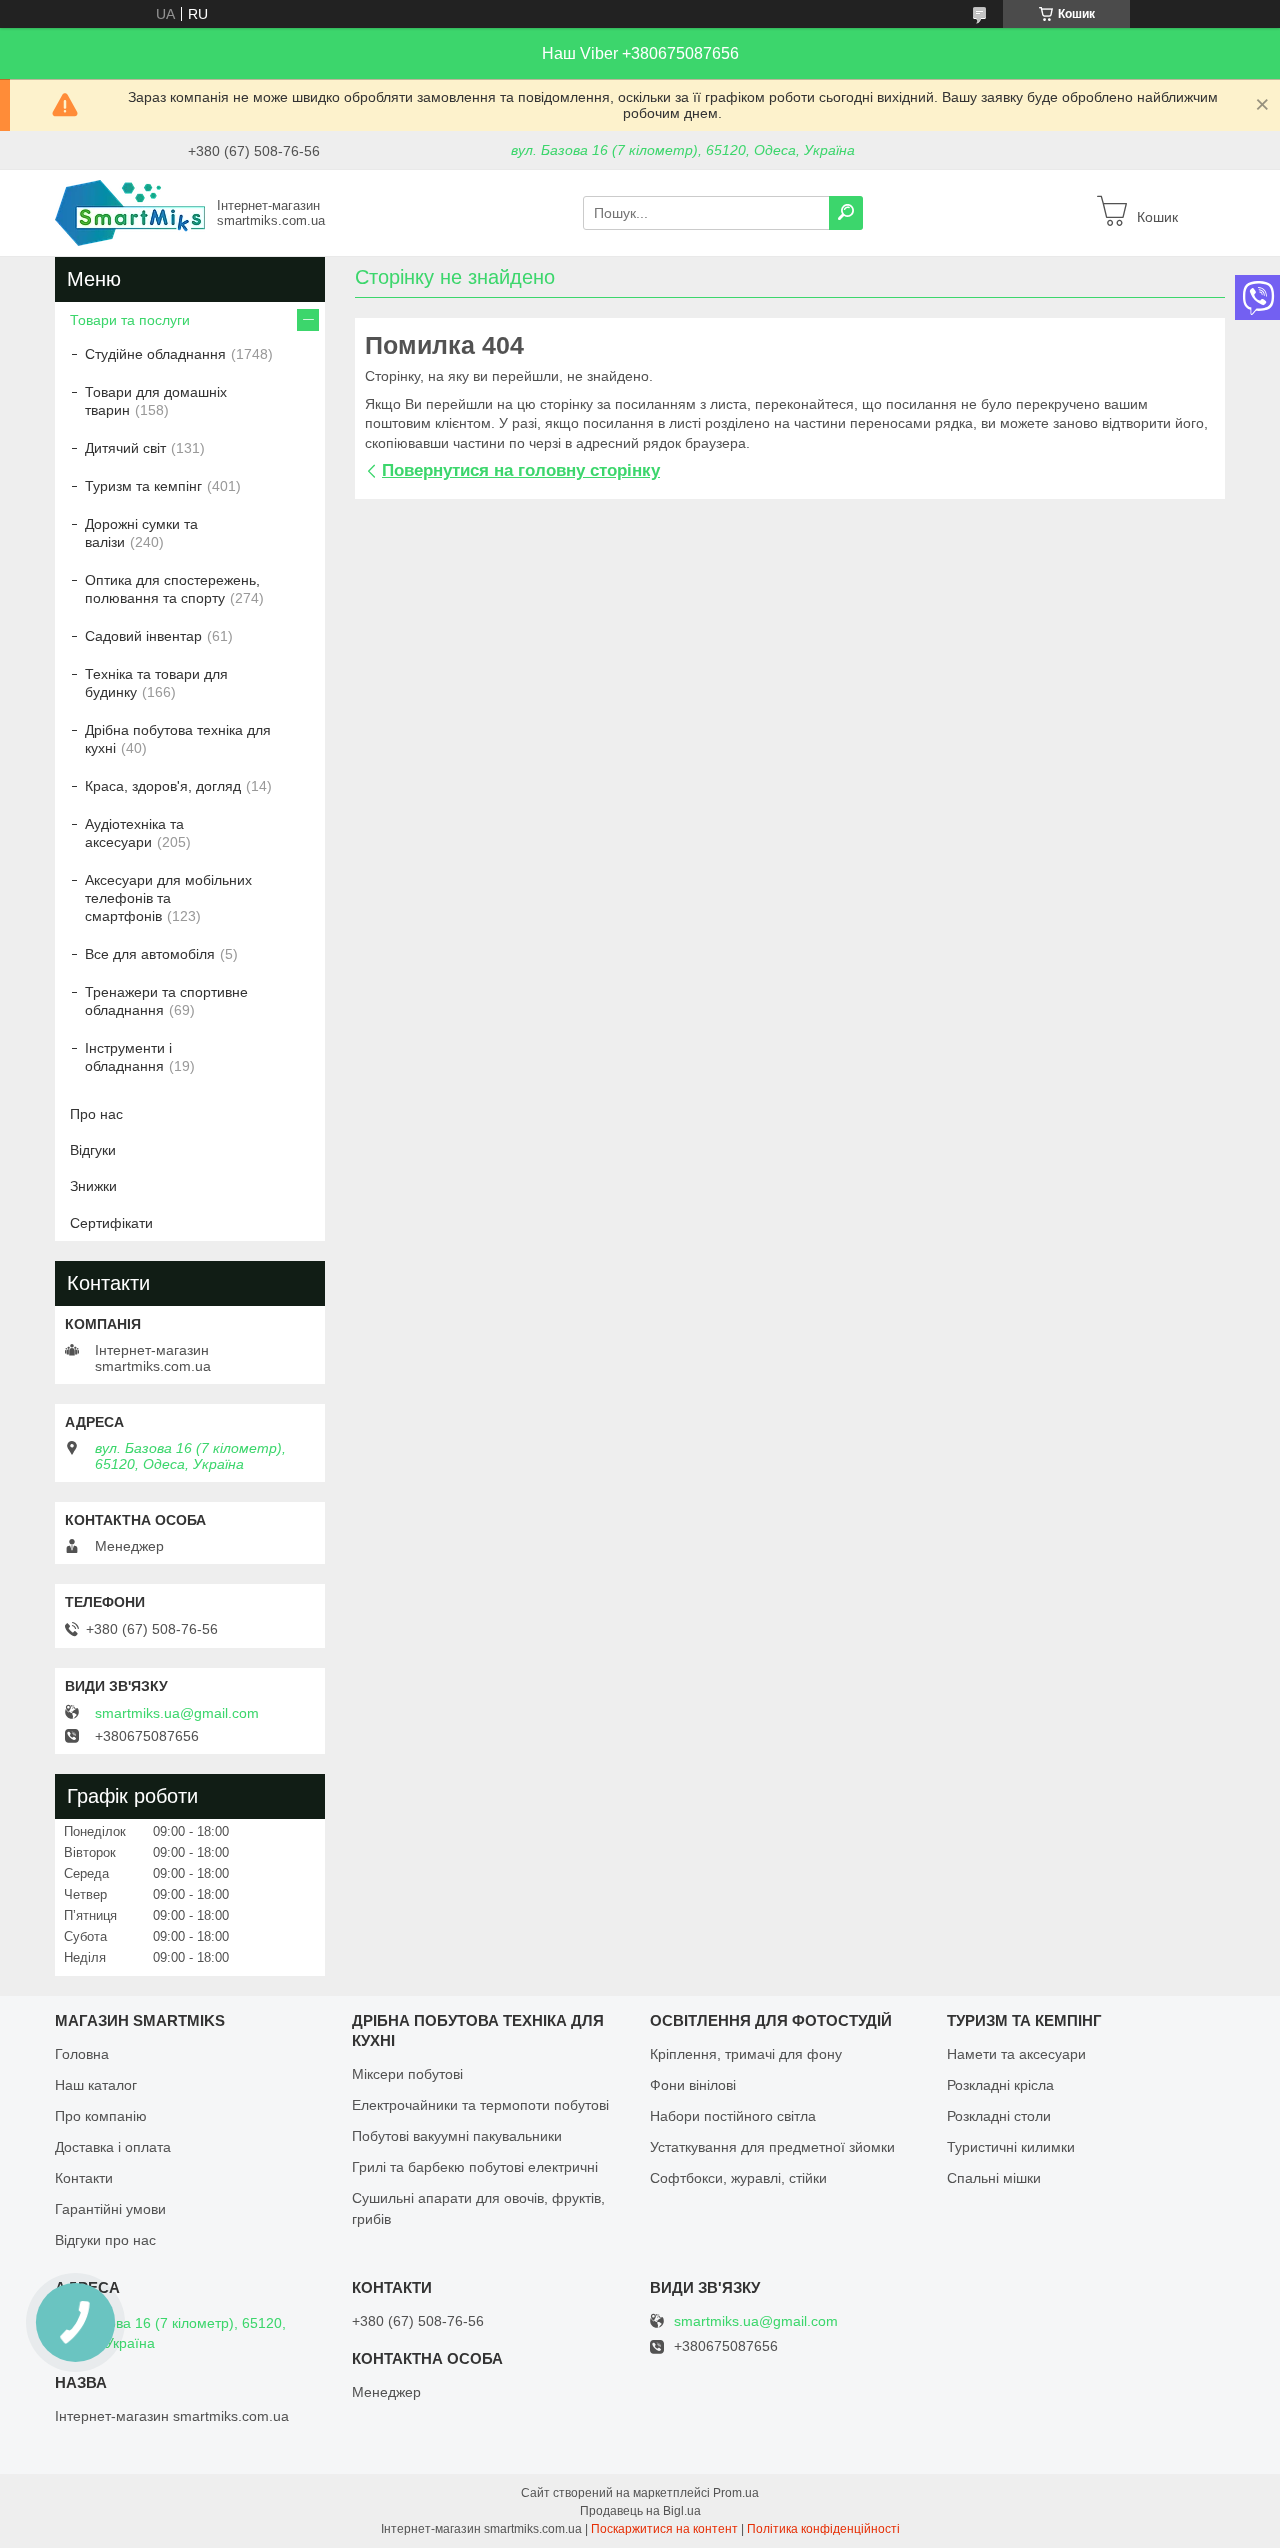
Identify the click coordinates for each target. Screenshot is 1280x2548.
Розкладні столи (999, 2116)
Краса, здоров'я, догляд (163, 786)
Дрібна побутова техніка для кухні (178, 739)
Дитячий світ (125, 448)
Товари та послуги (130, 320)
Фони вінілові (693, 2085)
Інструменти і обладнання (128, 1057)
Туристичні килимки (1011, 2147)
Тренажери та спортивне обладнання (166, 1001)
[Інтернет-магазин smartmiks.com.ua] (130, 212)
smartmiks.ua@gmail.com (177, 1713)
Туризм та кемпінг (143, 486)
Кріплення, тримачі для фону (746, 2054)
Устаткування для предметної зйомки (772, 2147)
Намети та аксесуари (1016, 2054)
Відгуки (93, 1150)
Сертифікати (111, 1223)
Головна (82, 2054)
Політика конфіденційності (823, 2529)
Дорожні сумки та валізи (141, 533)
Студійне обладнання (155, 354)
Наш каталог (96, 2085)
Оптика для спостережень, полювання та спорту (172, 589)
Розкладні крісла (1000, 2085)
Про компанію (101, 2116)
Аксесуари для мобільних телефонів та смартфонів (168, 898)
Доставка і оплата (113, 2147)
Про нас (96, 1114)
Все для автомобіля (150, 954)
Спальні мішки (994, 2178)
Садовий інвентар (143, 636)
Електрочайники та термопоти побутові (480, 2105)
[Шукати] (846, 213)
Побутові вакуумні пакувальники (457, 2136)
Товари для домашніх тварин (156, 401)
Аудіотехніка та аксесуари (134, 833)
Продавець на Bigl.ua (640, 2511)
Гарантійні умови (110, 2209)
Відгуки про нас (105, 2240)
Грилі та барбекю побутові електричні (475, 2167)
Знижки (93, 1186)
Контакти (84, 2178)
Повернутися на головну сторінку (521, 470)
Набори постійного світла (733, 2116)
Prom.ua (736, 2493)
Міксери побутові (407, 2074)
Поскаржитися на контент (664, 2529)
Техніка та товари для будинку (156, 683)
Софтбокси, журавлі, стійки (738, 2178)
